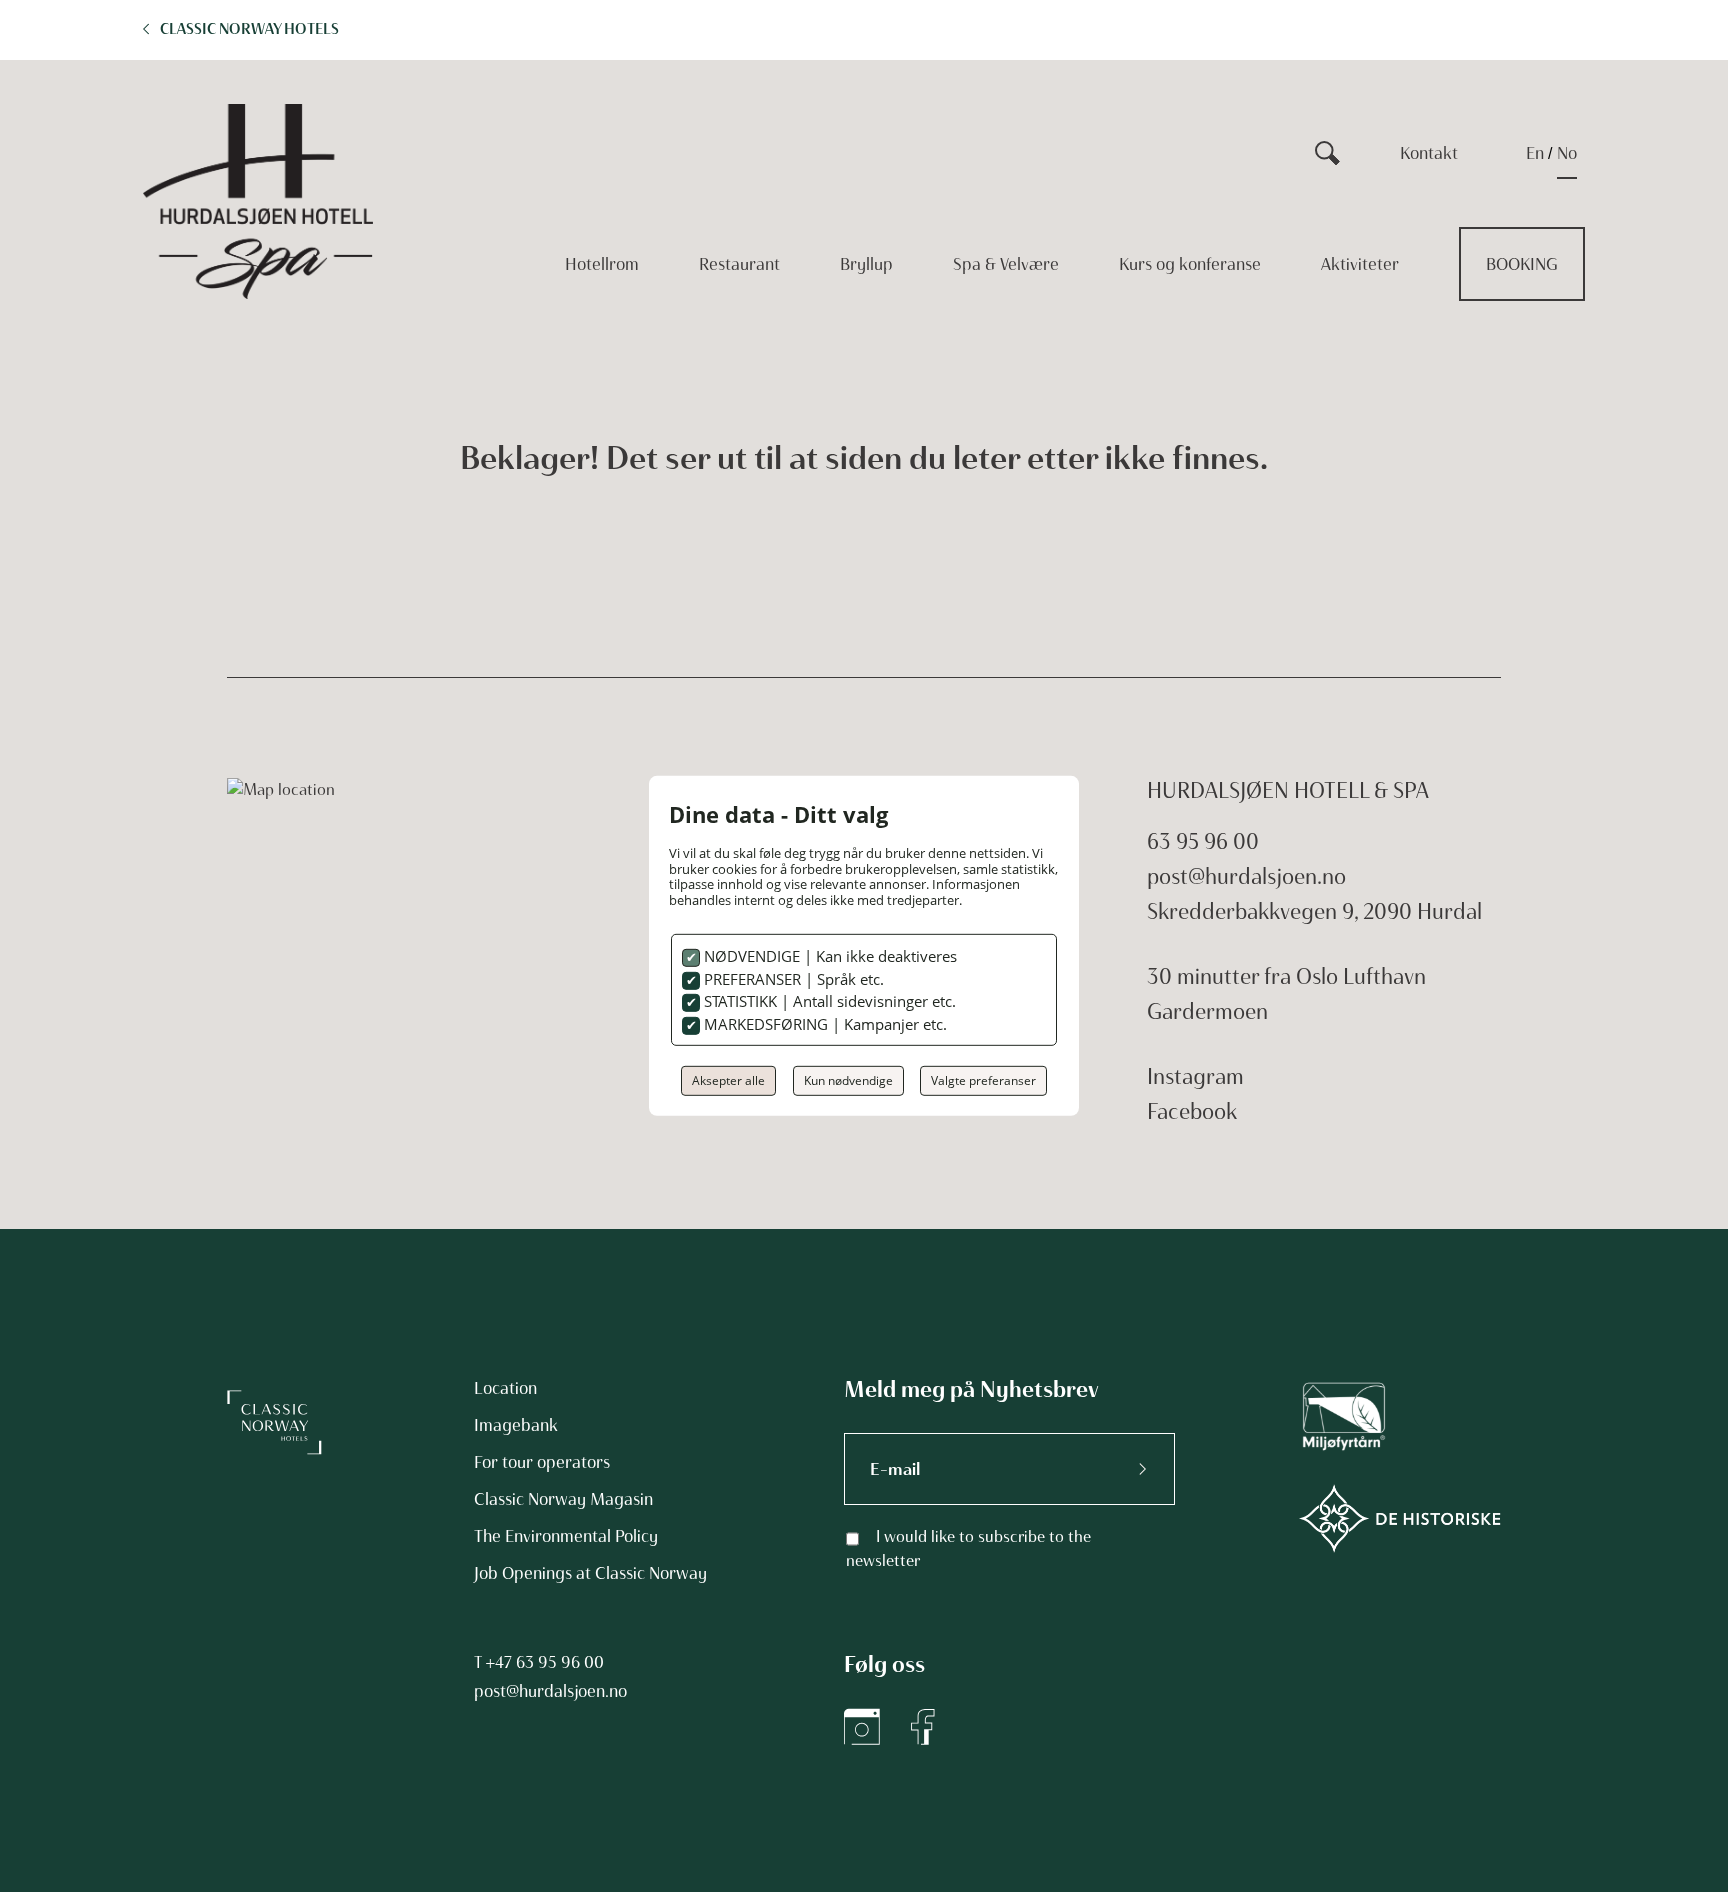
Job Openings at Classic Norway (590, 1573)
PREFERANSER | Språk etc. (792, 979)
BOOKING (1522, 264)
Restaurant (739, 264)
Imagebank (516, 1425)
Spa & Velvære (1006, 264)
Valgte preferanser (983, 1080)
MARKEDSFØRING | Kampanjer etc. (823, 1024)
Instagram (1195, 1076)
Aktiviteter (1360, 264)
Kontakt (1429, 153)
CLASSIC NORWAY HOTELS (249, 29)
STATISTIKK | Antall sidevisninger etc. (828, 1001)
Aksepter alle (728, 1080)
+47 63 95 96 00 (545, 1662)
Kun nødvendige (848, 1080)
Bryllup (866, 264)
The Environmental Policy (566, 1536)
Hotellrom (602, 264)
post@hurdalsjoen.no (1246, 876)
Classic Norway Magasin (563, 1499)
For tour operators (542, 1462)
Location (505, 1388)
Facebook (1192, 1111)
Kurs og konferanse (1190, 264)
